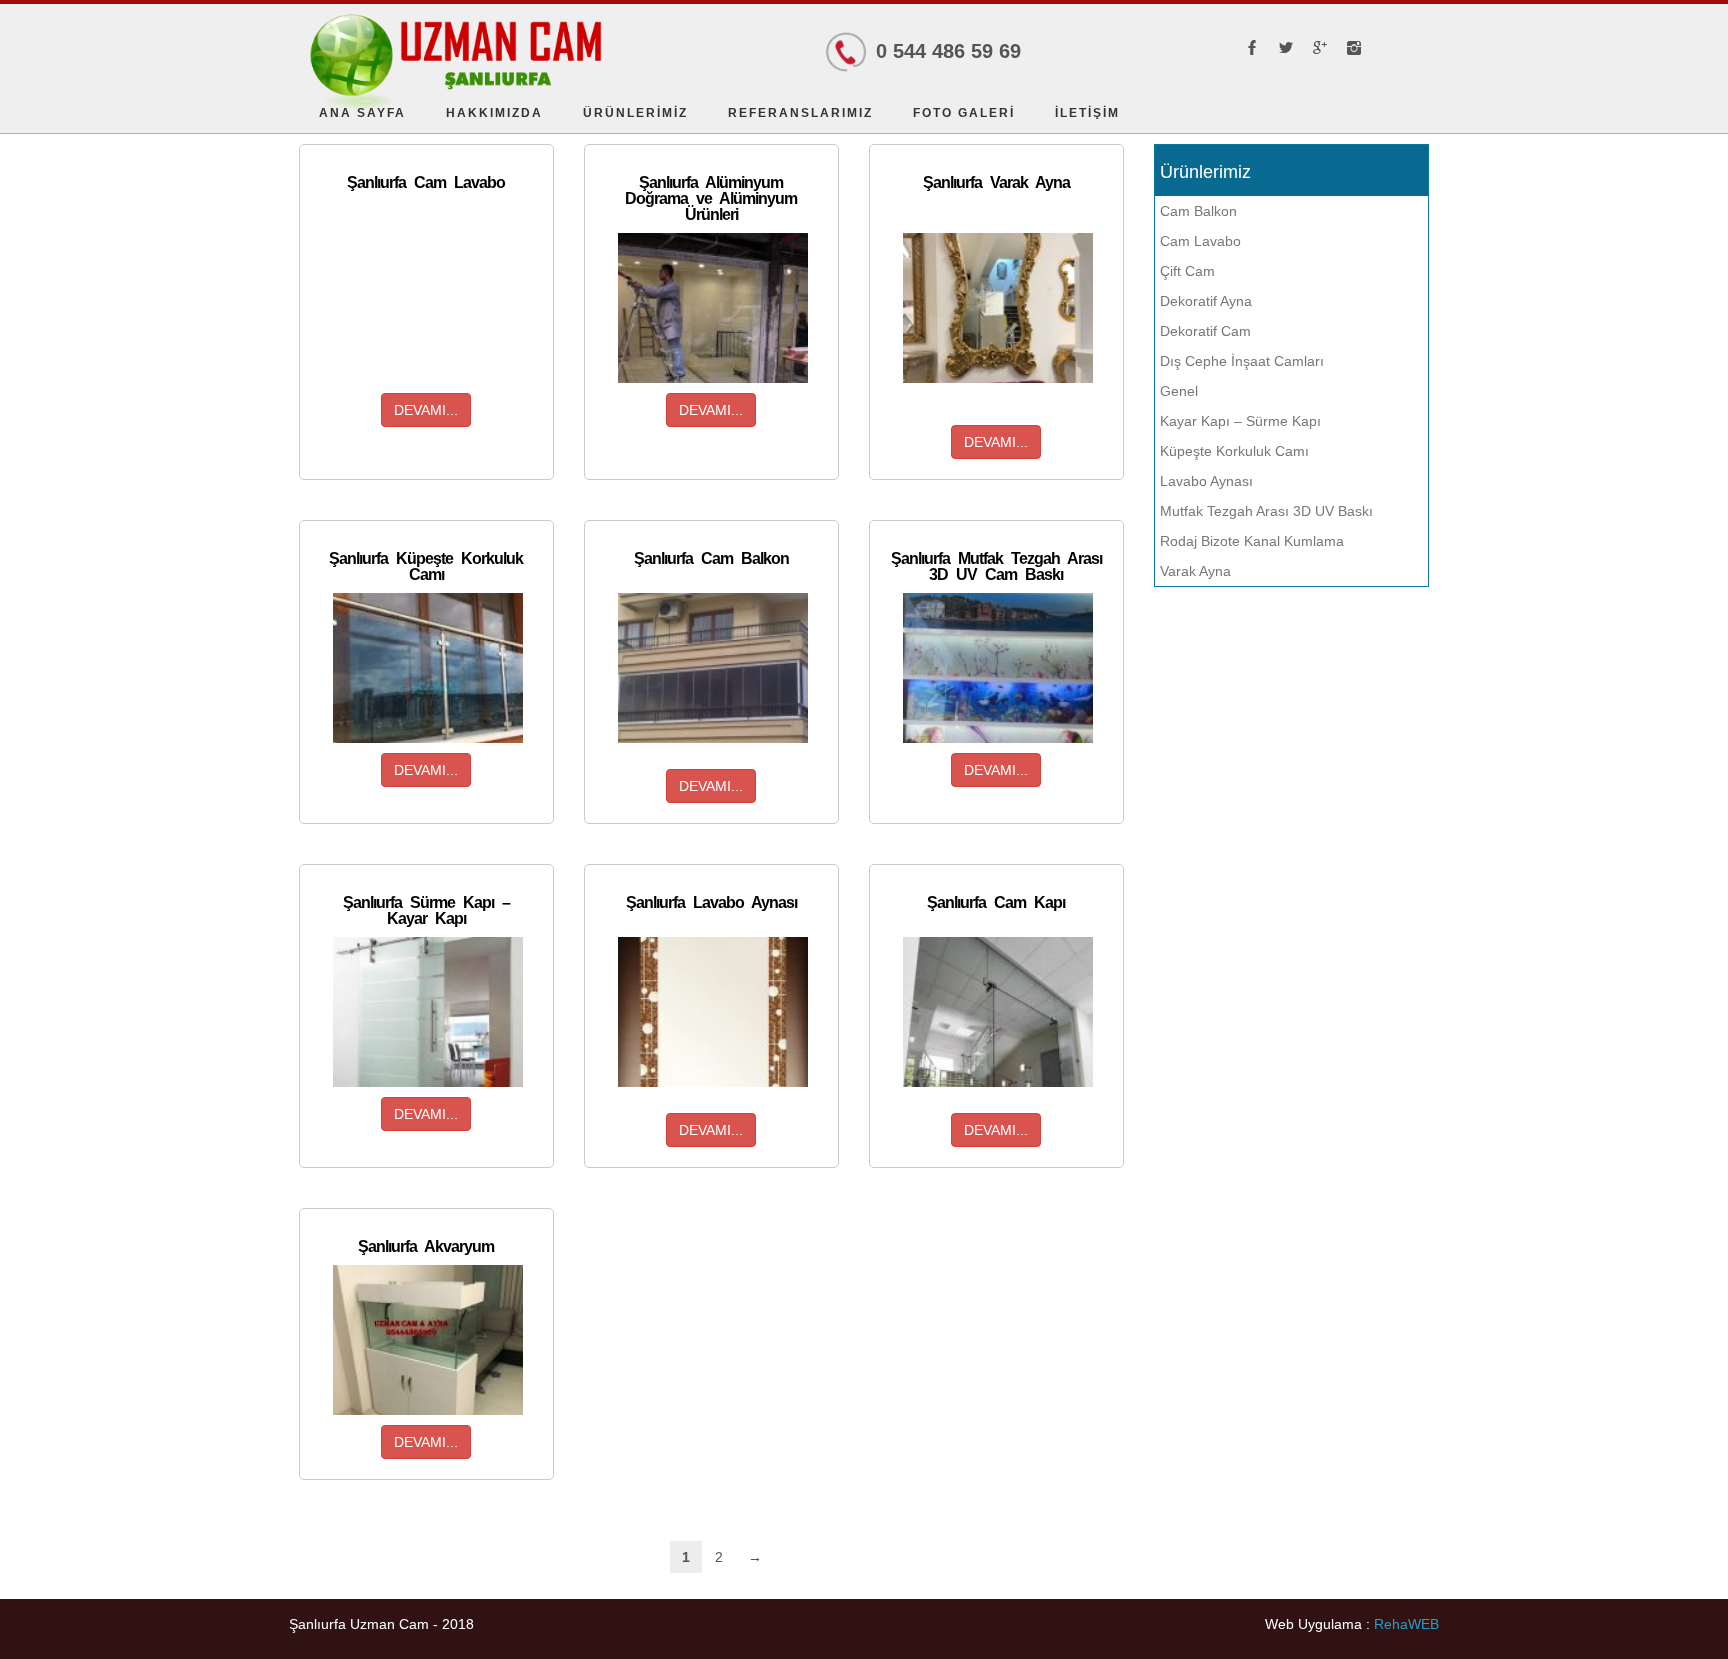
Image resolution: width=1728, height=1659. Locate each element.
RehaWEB (1406, 1624)
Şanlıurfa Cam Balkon (711, 558)
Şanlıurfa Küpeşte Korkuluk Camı (426, 566)
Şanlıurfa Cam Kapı (996, 902)
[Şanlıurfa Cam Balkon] (713, 668)
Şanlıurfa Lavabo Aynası (711, 902)
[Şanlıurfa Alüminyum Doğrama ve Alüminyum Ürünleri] (713, 308)
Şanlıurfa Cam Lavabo (426, 182)
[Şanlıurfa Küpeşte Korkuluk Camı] (428, 668)
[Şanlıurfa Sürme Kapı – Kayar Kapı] (428, 1012)
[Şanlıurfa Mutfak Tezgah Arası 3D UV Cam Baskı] (998, 668)
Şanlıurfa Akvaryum (426, 1246)
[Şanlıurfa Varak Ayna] (998, 308)
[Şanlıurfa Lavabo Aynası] (713, 1012)
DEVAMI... (426, 410)
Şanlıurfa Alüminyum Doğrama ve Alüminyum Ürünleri (711, 198)
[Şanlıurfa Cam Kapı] (998, 1012)
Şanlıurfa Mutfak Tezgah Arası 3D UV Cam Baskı (996, 566)
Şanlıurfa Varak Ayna (996, 182)
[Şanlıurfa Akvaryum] (428, 1340)
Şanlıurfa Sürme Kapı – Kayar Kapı (426, 910)
